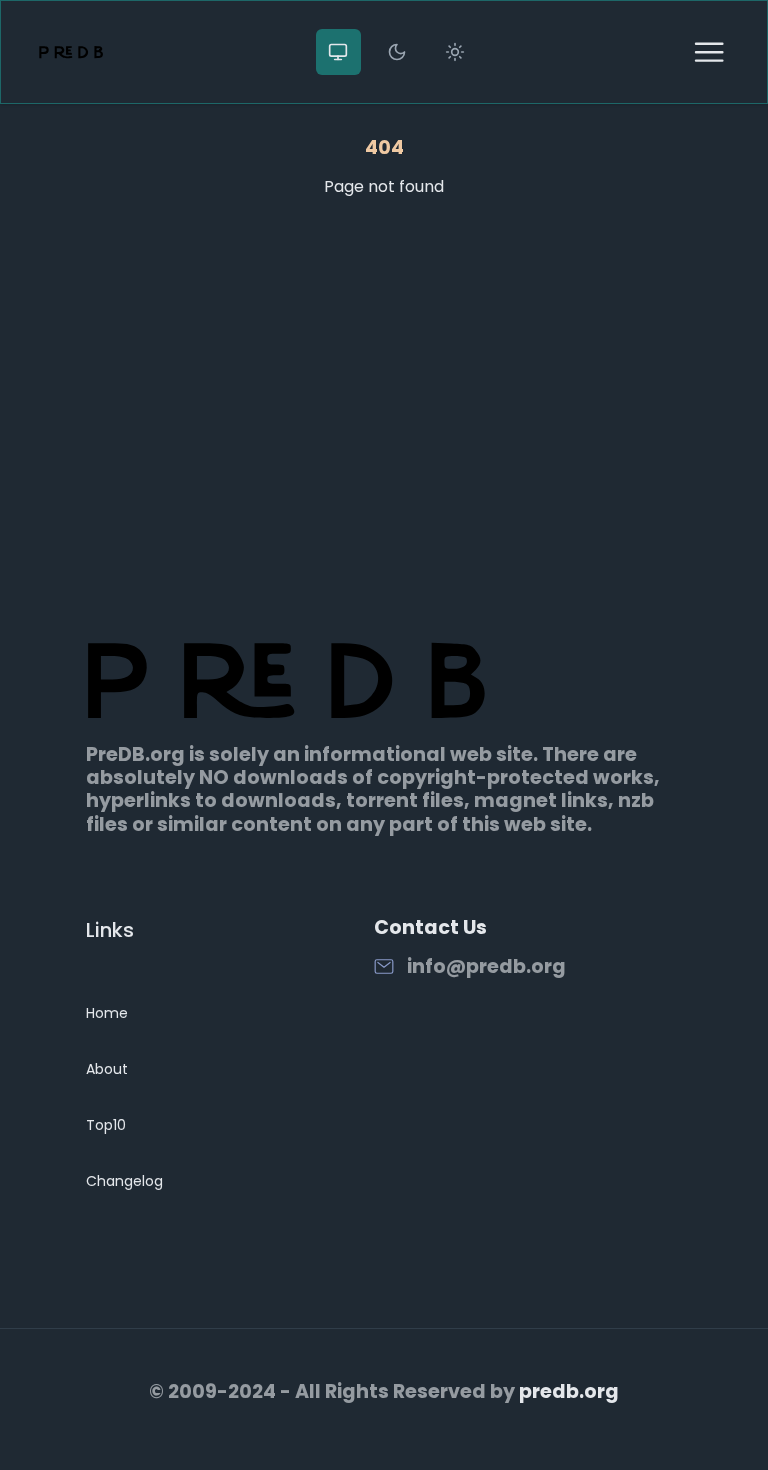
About (107, 1069)
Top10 (106, 1125)
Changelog (124, 1181)
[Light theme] (455, 52)
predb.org (569, 1391)
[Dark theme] (397, 52)
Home (107, 1013)
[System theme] (339, 52)
